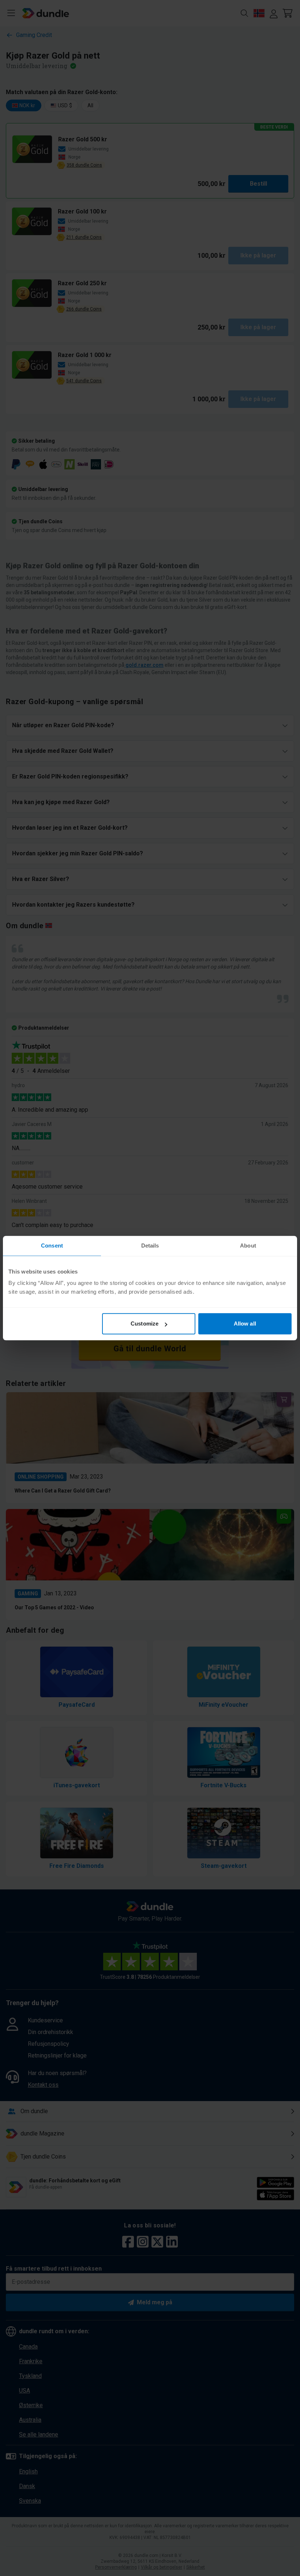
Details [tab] (150, 1246)
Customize (145, 1324)
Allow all (245, 1324)
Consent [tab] (52, 1246)
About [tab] (248, 1246)
